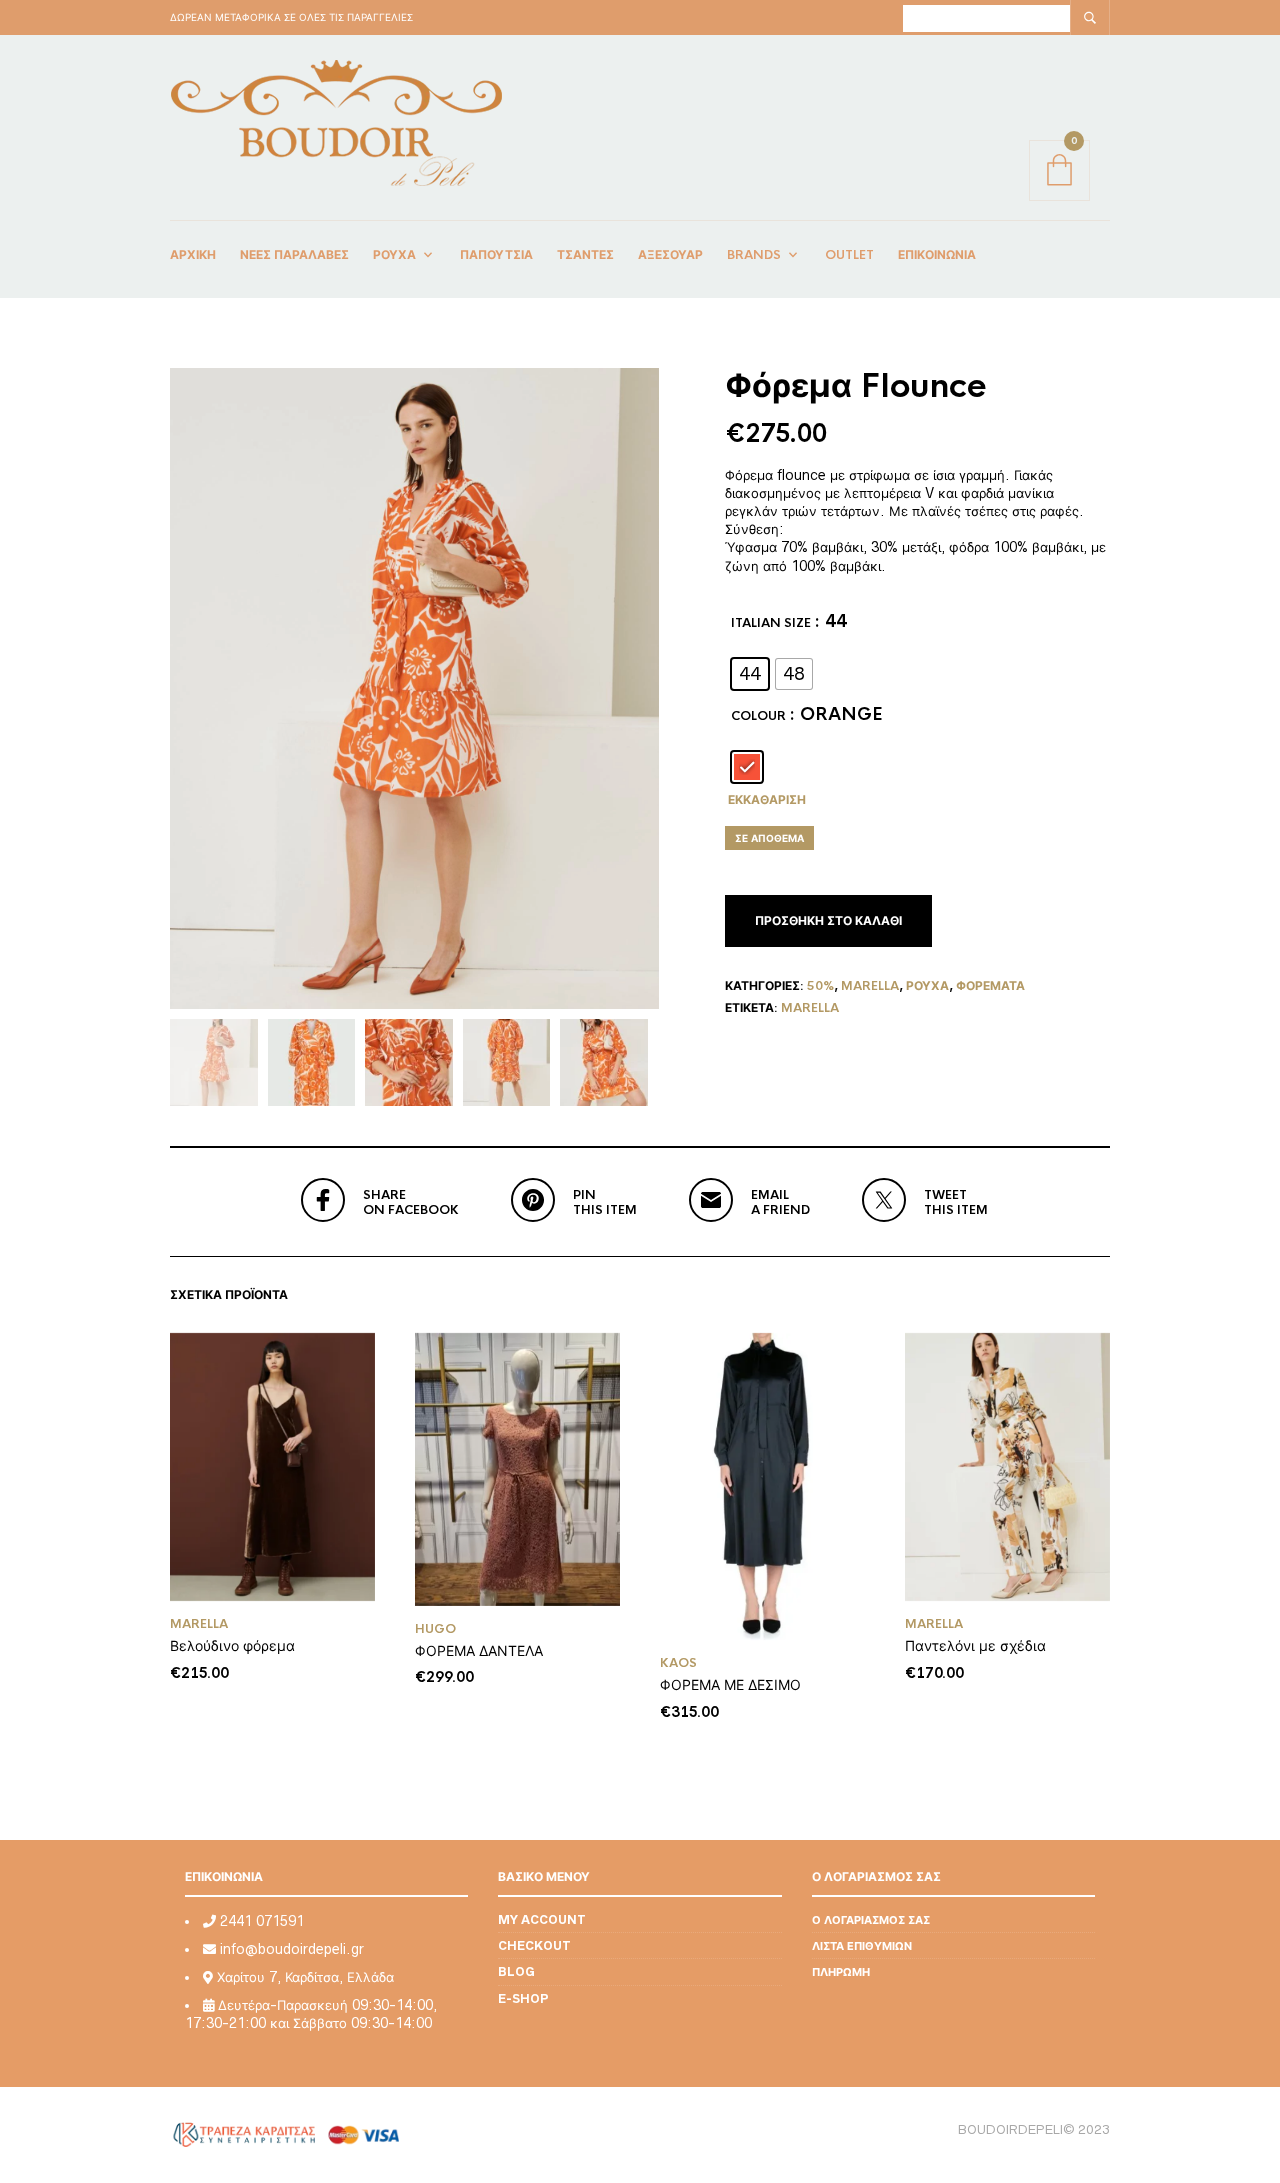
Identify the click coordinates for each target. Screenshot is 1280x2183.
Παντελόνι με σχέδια (975, 1645)
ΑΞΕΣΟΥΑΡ (670, 255)
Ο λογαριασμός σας (871, 1919)
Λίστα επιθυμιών (862, 1945)
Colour (758, 716)
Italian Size (771, 623)
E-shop (523, 1998)
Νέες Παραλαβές (294, 255)
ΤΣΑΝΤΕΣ (585, 255)
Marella (870, 986)
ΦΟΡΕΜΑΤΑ (990, 986)
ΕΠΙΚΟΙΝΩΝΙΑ (937, 255)
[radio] (750, 674)
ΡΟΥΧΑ (927, 986)
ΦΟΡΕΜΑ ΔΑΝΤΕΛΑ (479, 1650)
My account (542, 1919)
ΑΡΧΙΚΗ (193, 255)
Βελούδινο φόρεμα (232, 1645)
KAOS (678, 1663)
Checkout (534, 1945)
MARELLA (810, 1008)
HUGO (435, 1629)
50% (820, 986)
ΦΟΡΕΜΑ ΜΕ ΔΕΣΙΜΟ (730, 1684)
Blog (516, 1971)
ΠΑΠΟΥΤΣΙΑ (496, 255)
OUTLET (849, 255)
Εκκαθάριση (767, 800)
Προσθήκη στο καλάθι (828, 921)
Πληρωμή (841, 1971)
